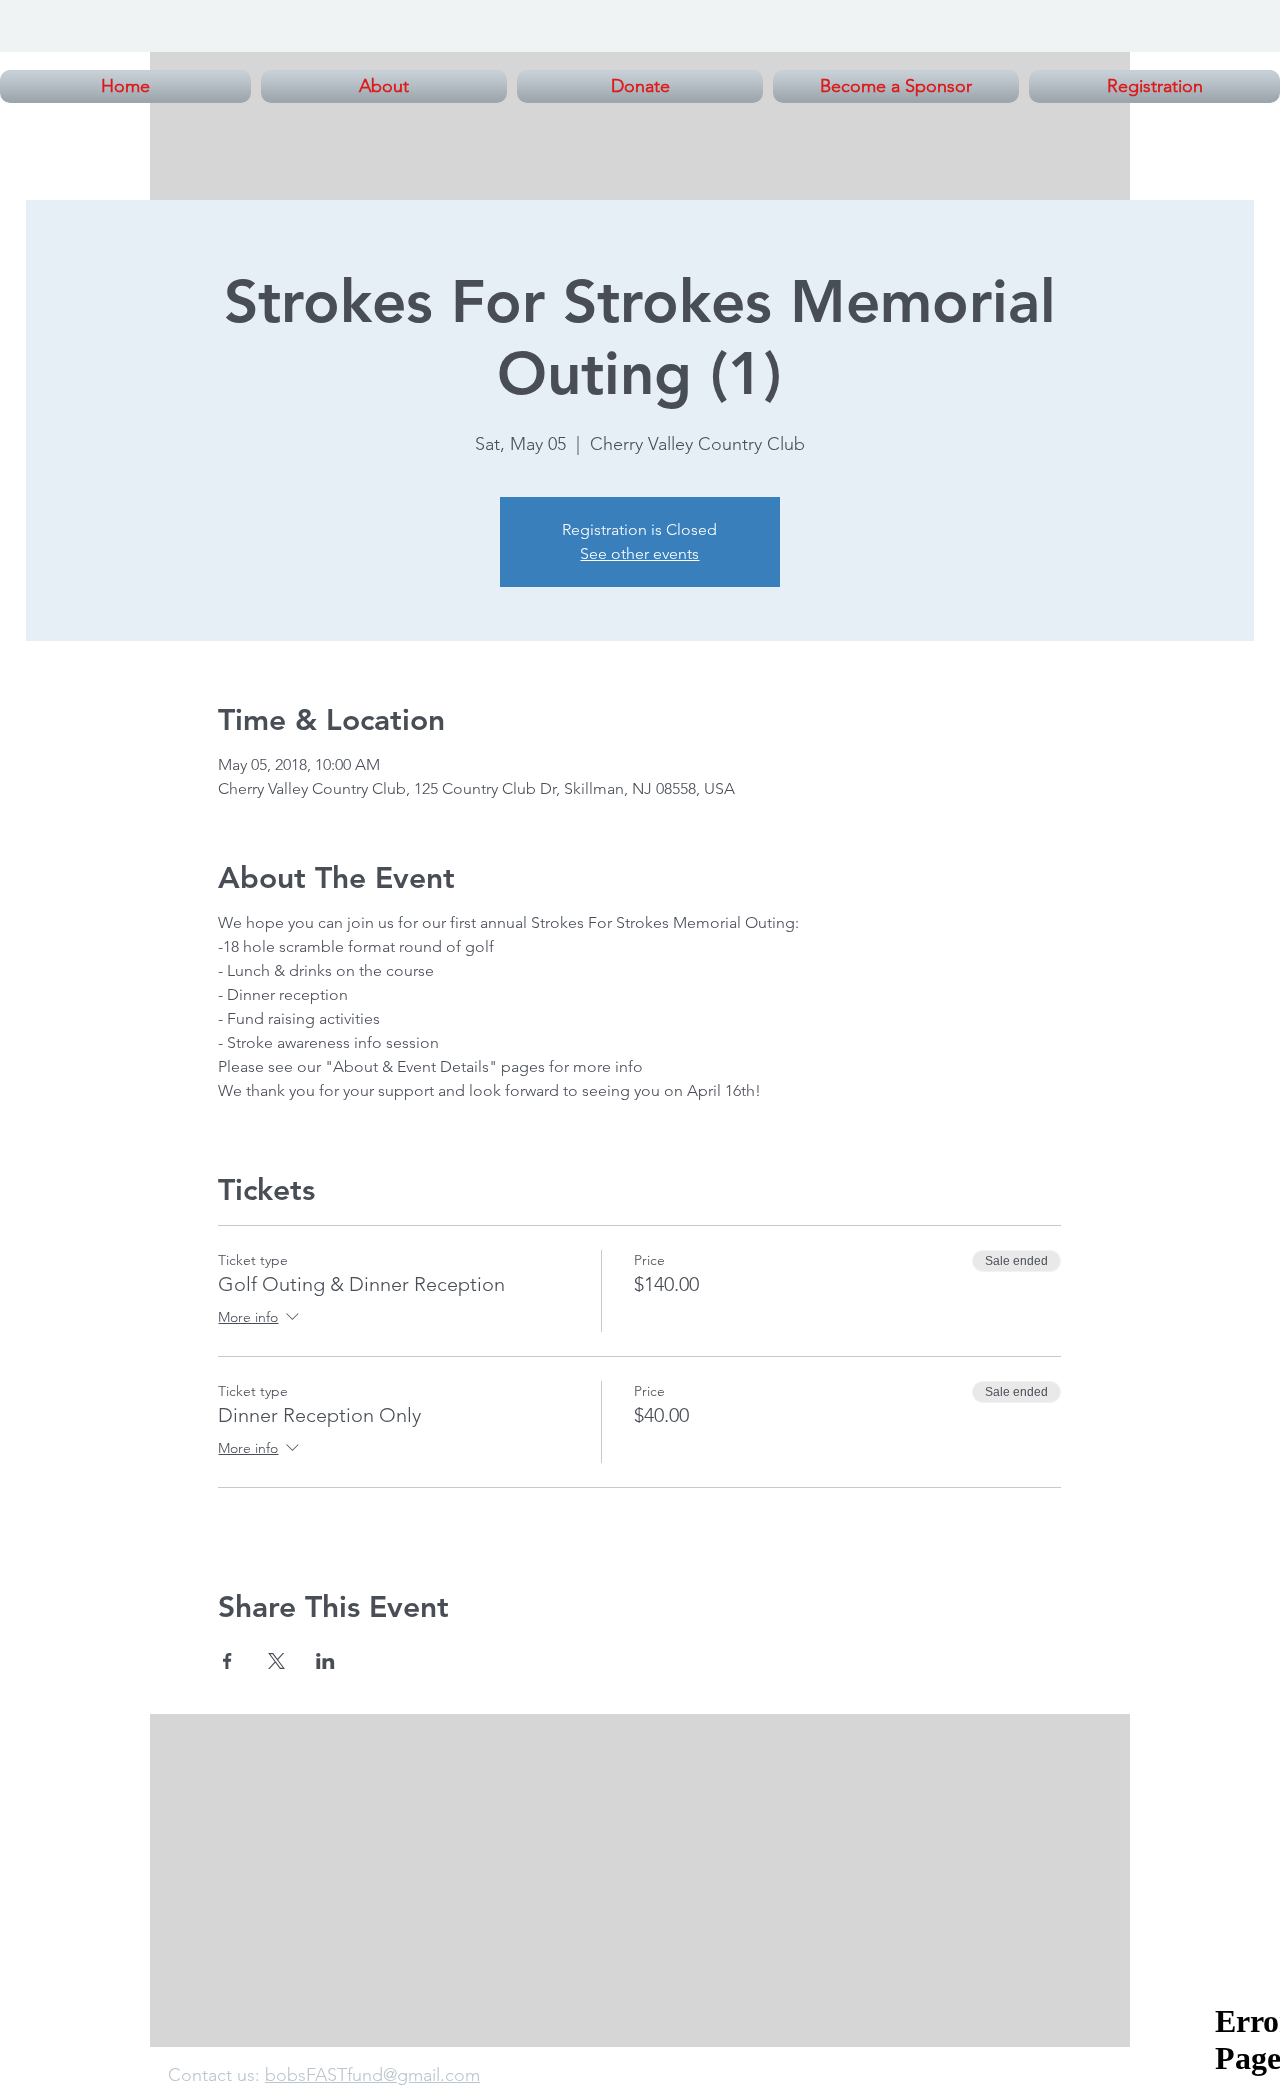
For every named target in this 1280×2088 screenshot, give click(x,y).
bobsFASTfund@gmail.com (372, 2075)
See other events (639, 553)
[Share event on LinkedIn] (325, 1661)
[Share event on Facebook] (227, 1661)
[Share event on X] (276, 1661)
